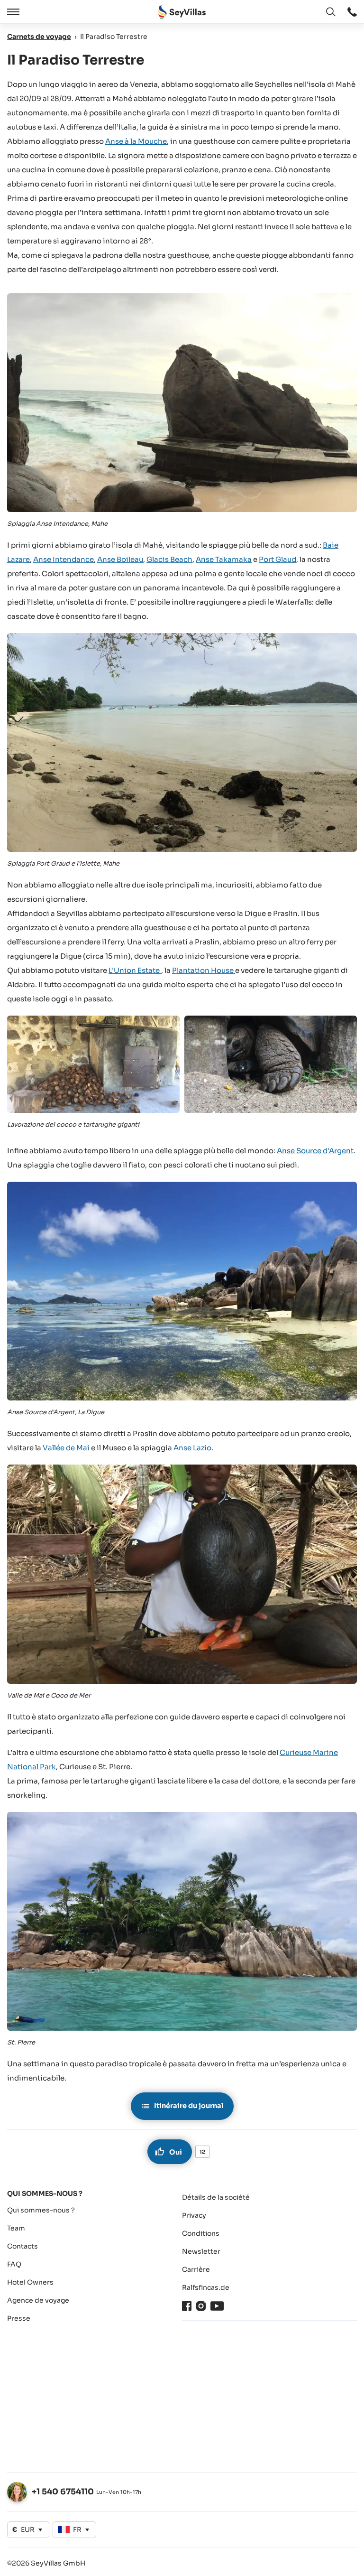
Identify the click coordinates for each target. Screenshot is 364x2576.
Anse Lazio (192, 1448)
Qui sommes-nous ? (41, 2210)
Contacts (23, 2246)
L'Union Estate (135, 970)
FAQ (14, 2264)
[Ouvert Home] (182, 12)
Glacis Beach (169, 559)
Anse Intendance (64, 559)
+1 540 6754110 (63, 2492)
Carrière (196, 2269)
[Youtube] (217, 2306)
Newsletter (201, 2251)
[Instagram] (201, 2306)
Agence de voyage (38, 2300)
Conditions (201, 2233)
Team (16, 2228)
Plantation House (204, 970)
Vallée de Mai (66, 1448)
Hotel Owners (30, 2282)
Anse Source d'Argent (315, 1151)
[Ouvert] (12, 12)
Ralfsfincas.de (206, 2287)
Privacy (194, 2215)
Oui (176, 2152)
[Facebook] (187, 2306)
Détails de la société (216, 2197)
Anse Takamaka (224, 559)
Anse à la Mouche (136, 141)
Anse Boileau (120, 559)
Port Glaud (278, 559)
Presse (19, 2318)
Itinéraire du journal (189, 2106)
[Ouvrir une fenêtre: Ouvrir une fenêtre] (352, 12)
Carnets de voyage (39, 37)
